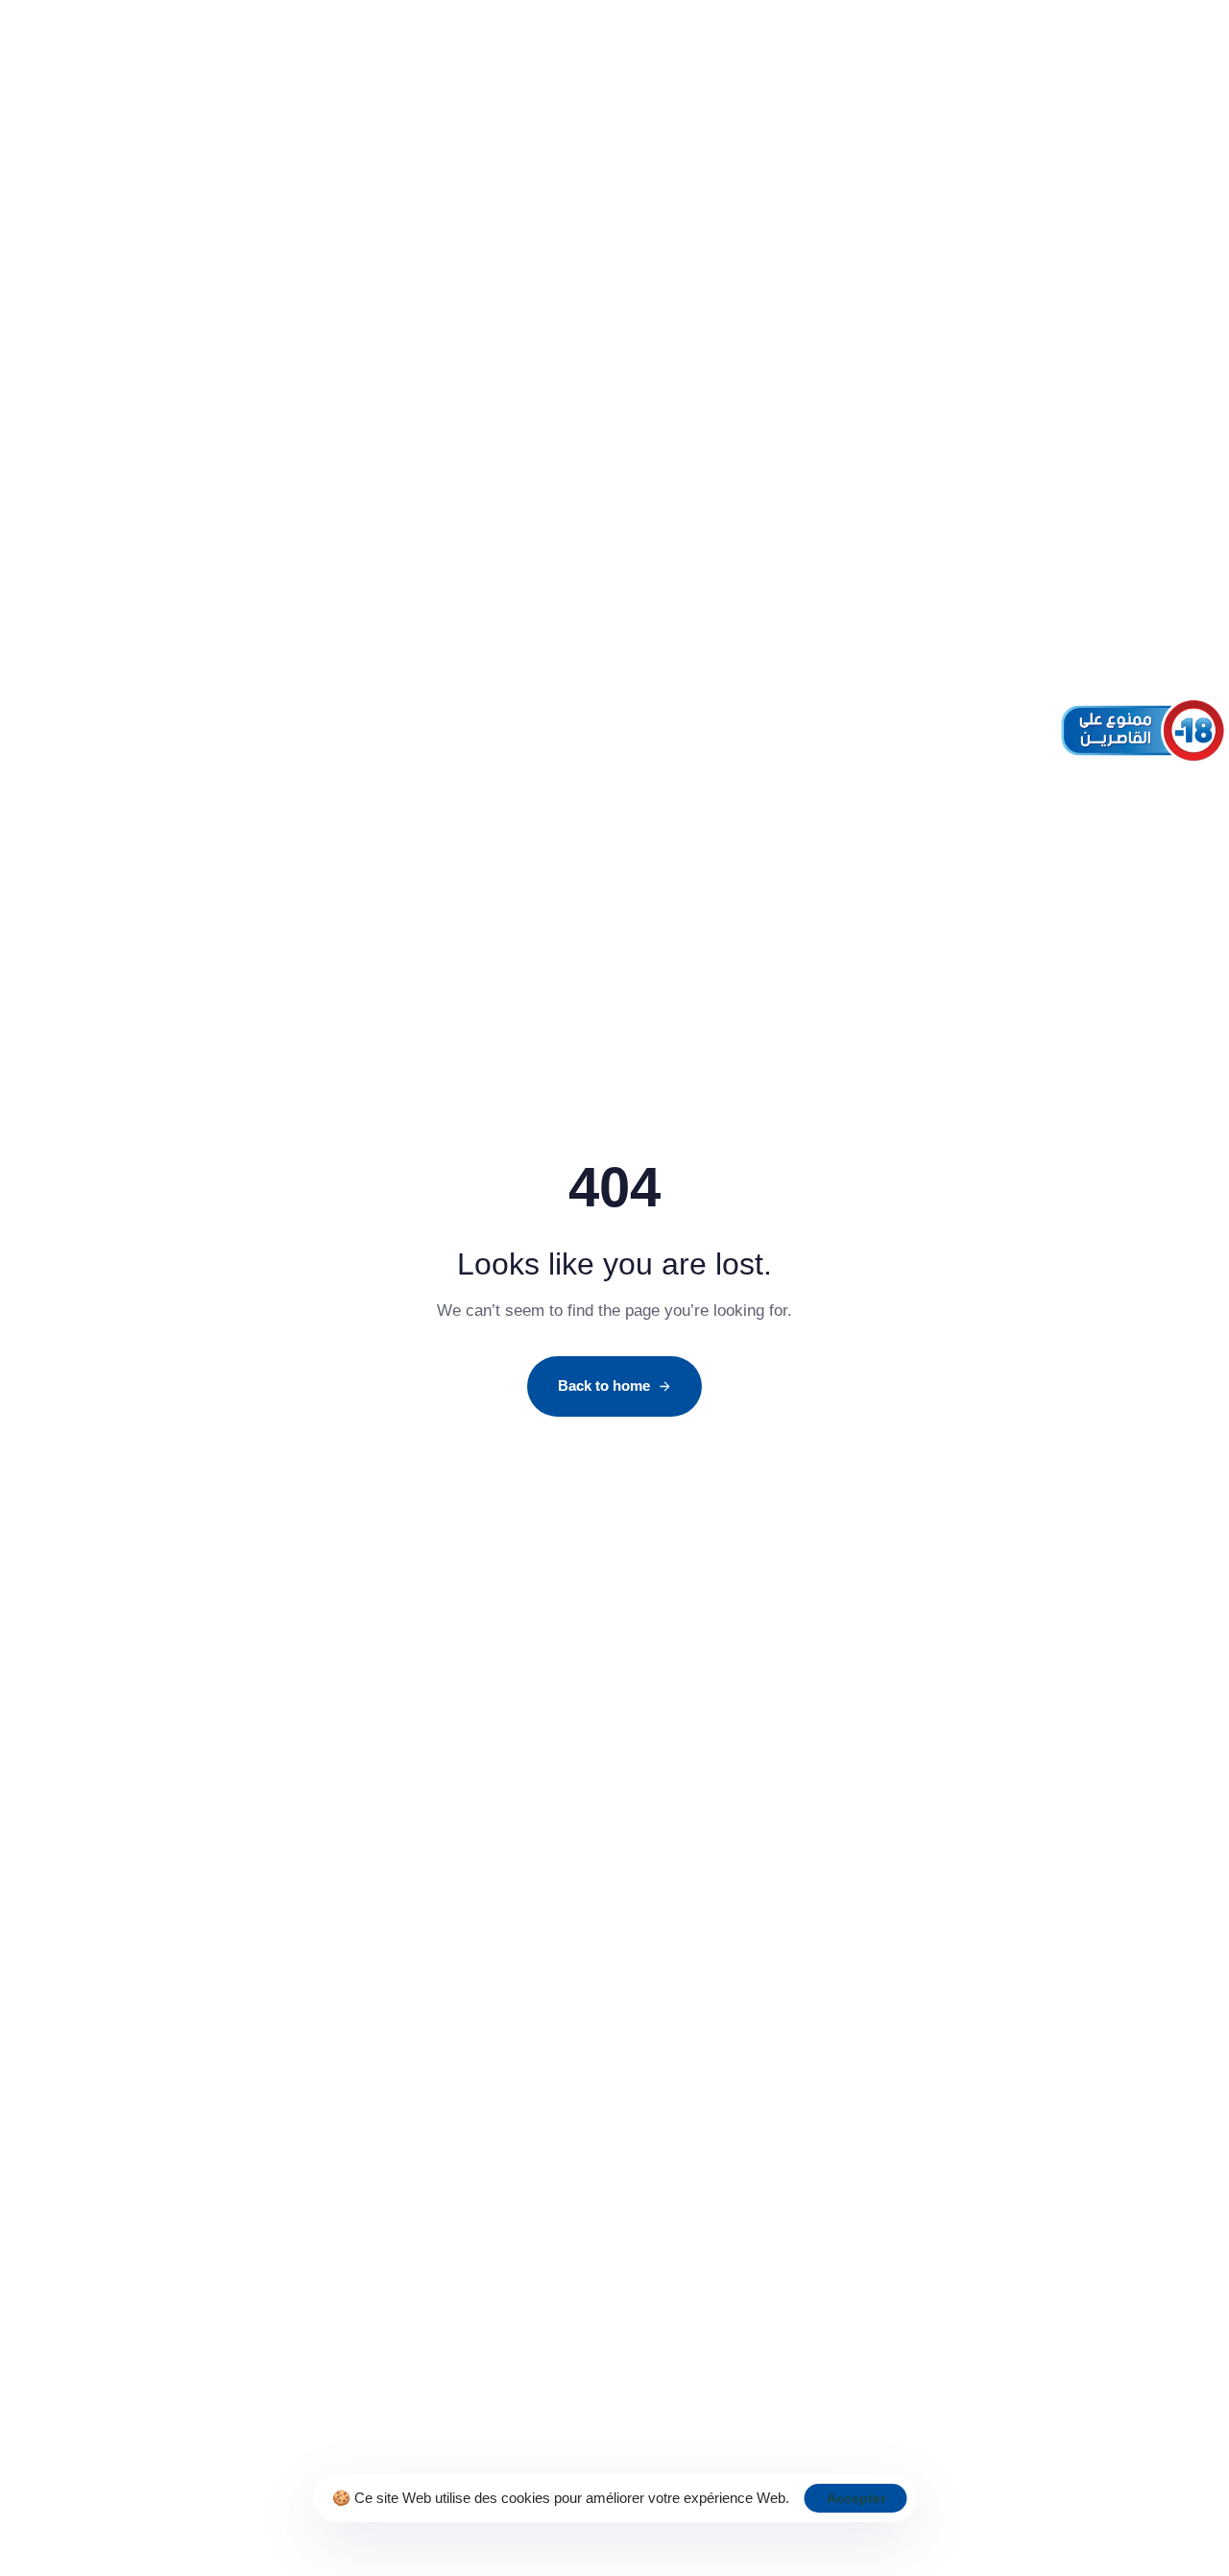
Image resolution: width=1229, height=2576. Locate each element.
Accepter (856, 2498)
